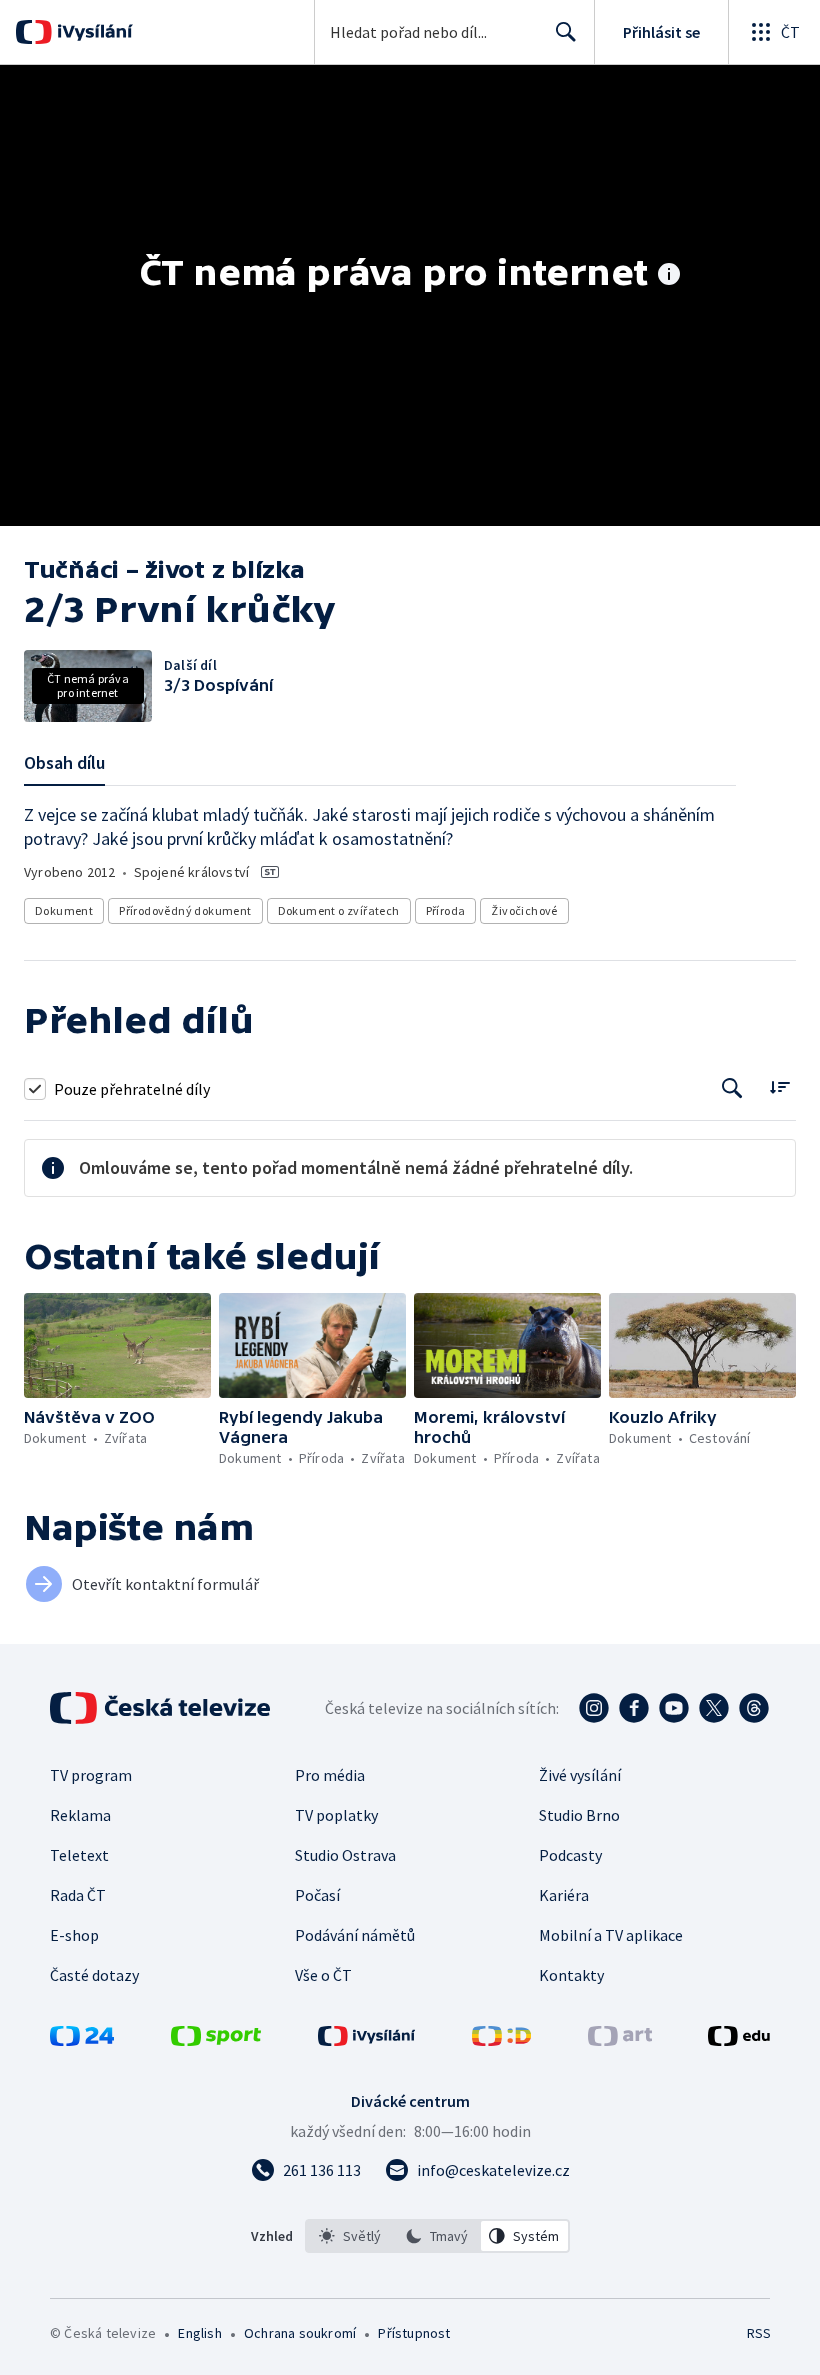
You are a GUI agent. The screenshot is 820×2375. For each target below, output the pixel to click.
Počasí (317, 1895)
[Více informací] (669, 276)
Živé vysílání (580, 1775)
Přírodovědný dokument (185, 910)
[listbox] (437, 2236)
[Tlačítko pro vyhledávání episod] (732, 1088)
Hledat (566, 32)
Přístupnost (414, 2333)
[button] (117, 1345)
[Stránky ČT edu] (739, 2040)
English (199, 2333)
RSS (758, 2333)
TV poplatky (336, 1815)
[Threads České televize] (754, 1708)
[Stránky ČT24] (82, 2040)
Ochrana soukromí (300, 2333)
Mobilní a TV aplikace (611, 1935)
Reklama (80, 1815)
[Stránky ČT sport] (216, 2040)
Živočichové (524, 910)
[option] (350, 2236)
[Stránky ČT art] (620, 2040)
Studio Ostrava (345, 1855)
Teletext (79, 1855)
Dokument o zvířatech (339, 910)
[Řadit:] (779, 1086)
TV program (91, 1775)
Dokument (64, 910)
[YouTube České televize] (674, 1708)
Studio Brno (579, 1815)
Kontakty (571, 1975)
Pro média (330, 1775)
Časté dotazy (94, 1975)
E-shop (74, 1935)
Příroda (446, 910)
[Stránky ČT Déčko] (501, 2040)
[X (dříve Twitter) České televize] (714, 1708)
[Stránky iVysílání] (367, 2040)
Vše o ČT (323, 1975)
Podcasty (570, 1855)
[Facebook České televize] (634, 1708)
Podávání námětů (355, 1935)
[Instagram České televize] (594, 1708)
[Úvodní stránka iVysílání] (92, 32)
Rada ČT (78, 1895)
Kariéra (564, 1895)
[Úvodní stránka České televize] (162, 1708)
